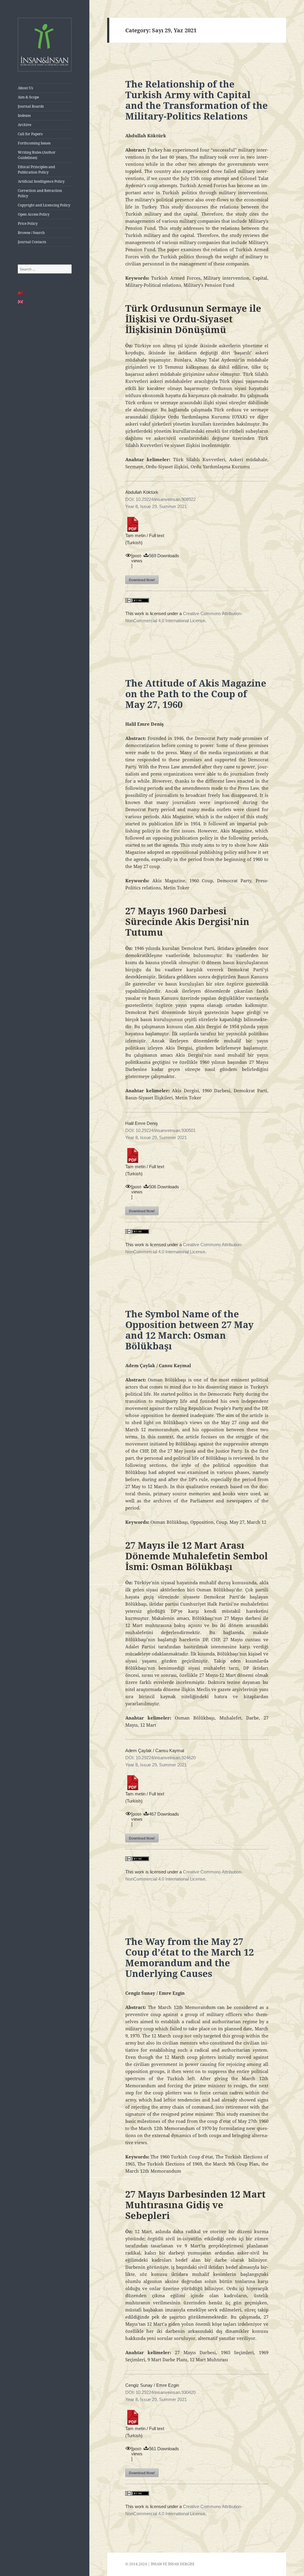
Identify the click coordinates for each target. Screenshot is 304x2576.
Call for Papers (30, 134)
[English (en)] (21, 302)
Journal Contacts (32, 242)
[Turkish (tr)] (21, 293)
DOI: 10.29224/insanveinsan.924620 (160, 1758)
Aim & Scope (28, 97)
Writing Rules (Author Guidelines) (37, 155)
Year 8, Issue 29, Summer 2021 (156, 506)
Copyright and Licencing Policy (44, 205)
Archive (24, 125)
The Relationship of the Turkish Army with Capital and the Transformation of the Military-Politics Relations (197, 100)
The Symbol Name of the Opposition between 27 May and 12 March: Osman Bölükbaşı (189, 1330)
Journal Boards (31, 106)
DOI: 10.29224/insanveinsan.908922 (160, 499)
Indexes (24, 116)
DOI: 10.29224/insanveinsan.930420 (160, 2392)
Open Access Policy (34, 214)
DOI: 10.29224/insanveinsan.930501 (160, 1130)
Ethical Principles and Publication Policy (36, 169)
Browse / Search (31, 233)
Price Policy (28, 223)
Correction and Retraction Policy (40, 193)
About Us (25, 88)
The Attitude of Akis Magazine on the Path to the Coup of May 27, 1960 (196, 694)
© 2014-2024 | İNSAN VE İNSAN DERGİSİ (160, 2564)
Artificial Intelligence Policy (41, 181)
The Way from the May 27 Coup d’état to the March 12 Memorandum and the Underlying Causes (190, 1957)
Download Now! (142, 580)
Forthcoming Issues (34, 143)
